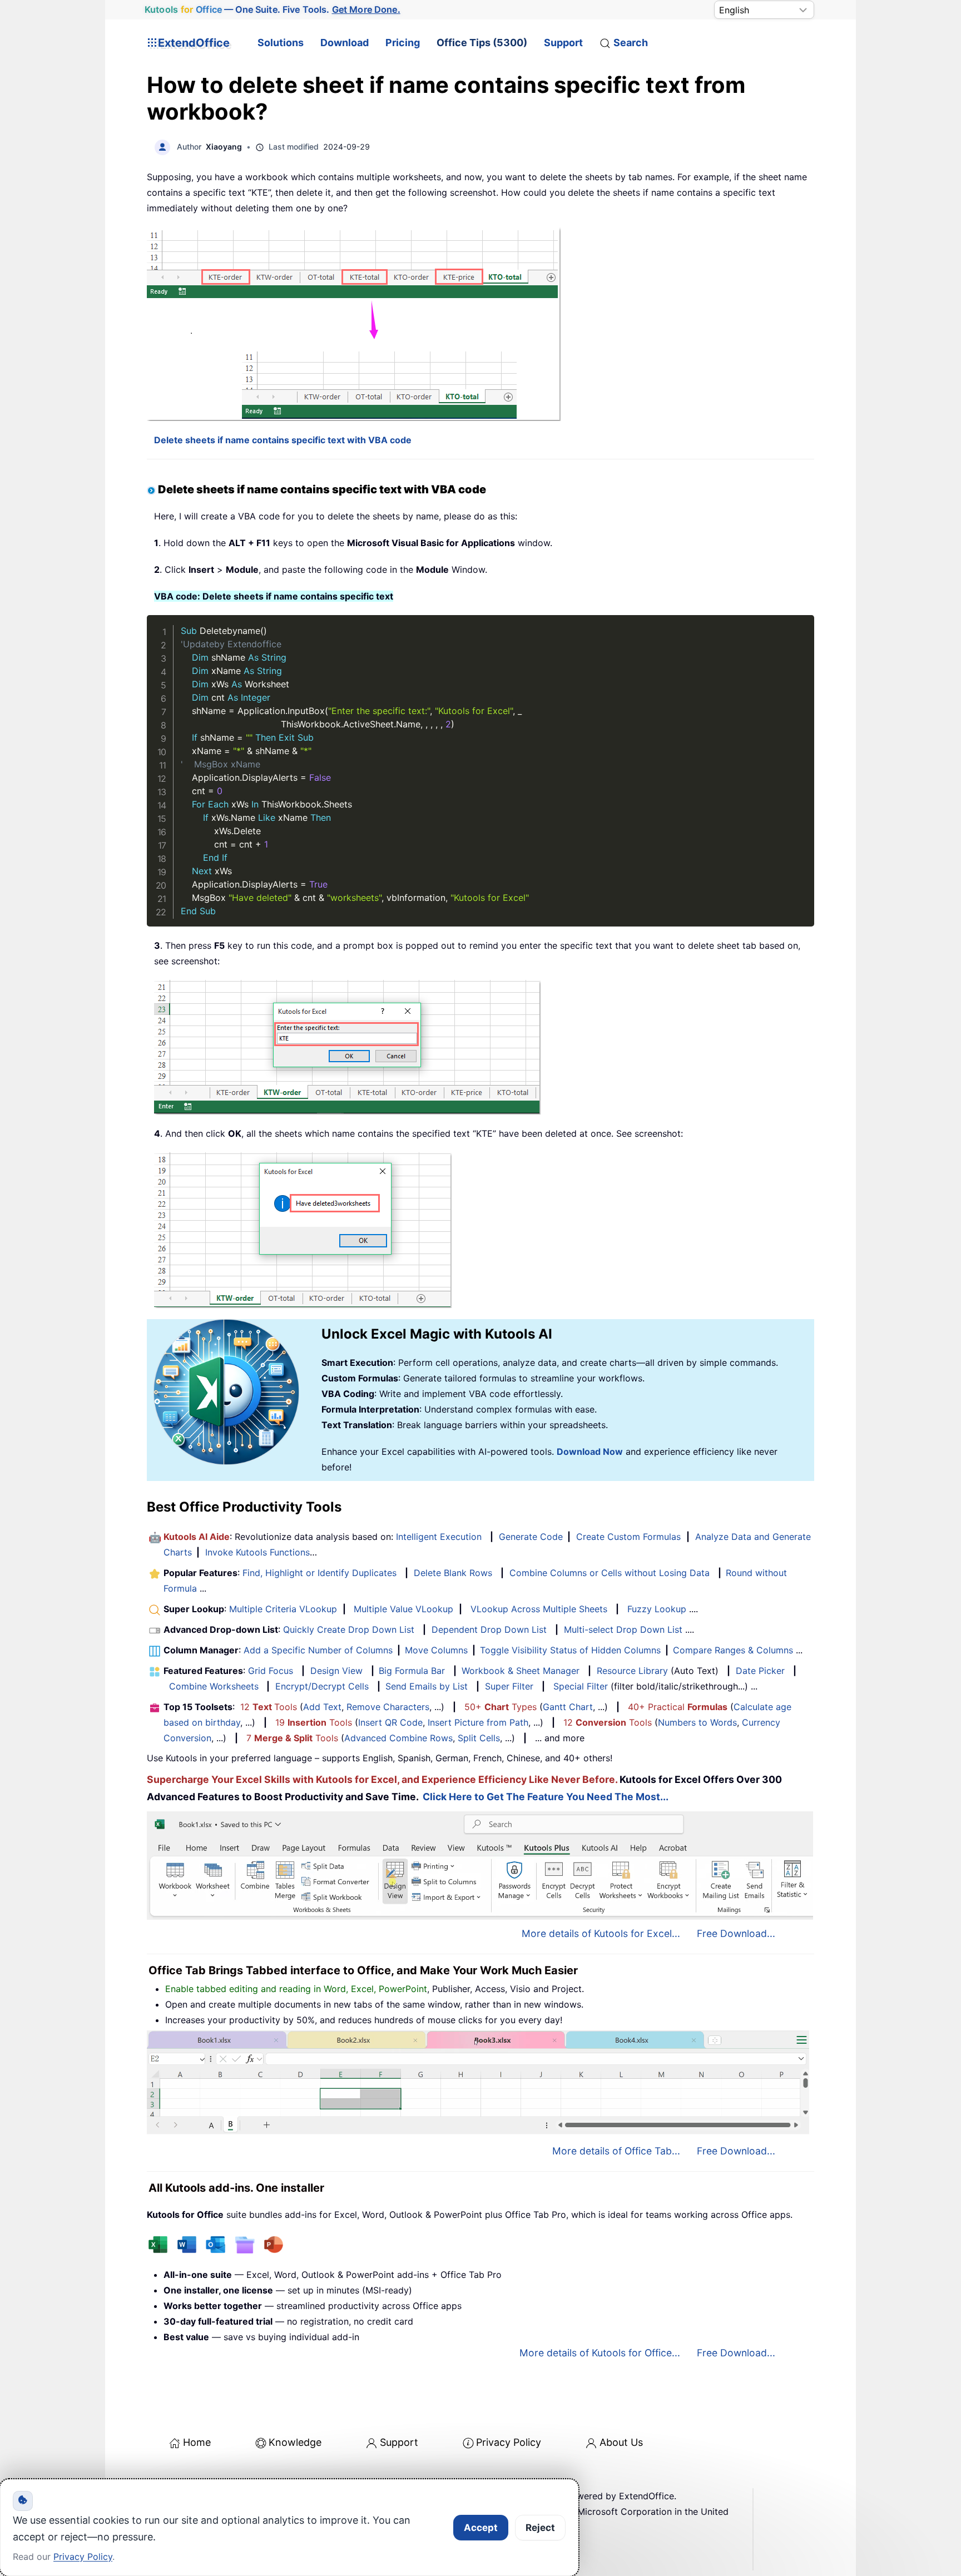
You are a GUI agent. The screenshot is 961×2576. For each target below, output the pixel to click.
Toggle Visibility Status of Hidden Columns (570, 1650)
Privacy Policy (509, 2442)
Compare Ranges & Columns (733, 1650)
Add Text (322, 1707)
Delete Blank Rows (453, 1573)
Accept (481, 2528)
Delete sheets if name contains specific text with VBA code (283, 440)
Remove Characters (388, 1707)
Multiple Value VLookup (403, 1609)
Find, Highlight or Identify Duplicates (319, 1573)
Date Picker (760, 1671)
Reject (540, 2528)
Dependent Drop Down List (489, 1629)
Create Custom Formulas (628, 1537)
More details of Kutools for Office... (600, 2353)
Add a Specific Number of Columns (318, 1650)
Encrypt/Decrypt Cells (322, 1686)
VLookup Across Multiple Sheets (539, 1609)
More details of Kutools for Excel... (601, 1933)
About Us (621, 2442)
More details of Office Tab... (616, 2151)
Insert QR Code (390, 1722)
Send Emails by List (427, 1686)
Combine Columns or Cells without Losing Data (610, 1573)
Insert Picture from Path (478, 1722)
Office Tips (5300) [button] (482, 43)
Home (197, 2442)
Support (563, 43)
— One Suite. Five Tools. (272, 10)
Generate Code (531, 1537)
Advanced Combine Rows (398, 1738)
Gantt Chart (568, 1707)
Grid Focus (271, 1671)
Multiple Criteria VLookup (283, 1609)
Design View (336, 1671)
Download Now (590, 1452)
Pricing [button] (403, 43)
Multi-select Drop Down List (623, 1629)
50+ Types (501, 1707)
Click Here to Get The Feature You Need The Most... (546, 1797)
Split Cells (479, 1738)
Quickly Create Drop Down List (349, 1629)
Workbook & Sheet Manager (521, 1671)
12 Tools (269, 1707)
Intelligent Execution (439, 1537)
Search (631, 43)
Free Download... (736, 1933)
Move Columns (436, 1650)
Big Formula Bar (412, 1671)
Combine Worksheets (214, 1686)
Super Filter (509, 1686)
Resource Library (632, 1671)
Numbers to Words (697, 1722)
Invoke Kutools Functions (257, 1552)
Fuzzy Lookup (657, 1609)
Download (345, 43)
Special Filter (581, 1686)
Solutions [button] (281, 43)
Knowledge (295, 2442)
